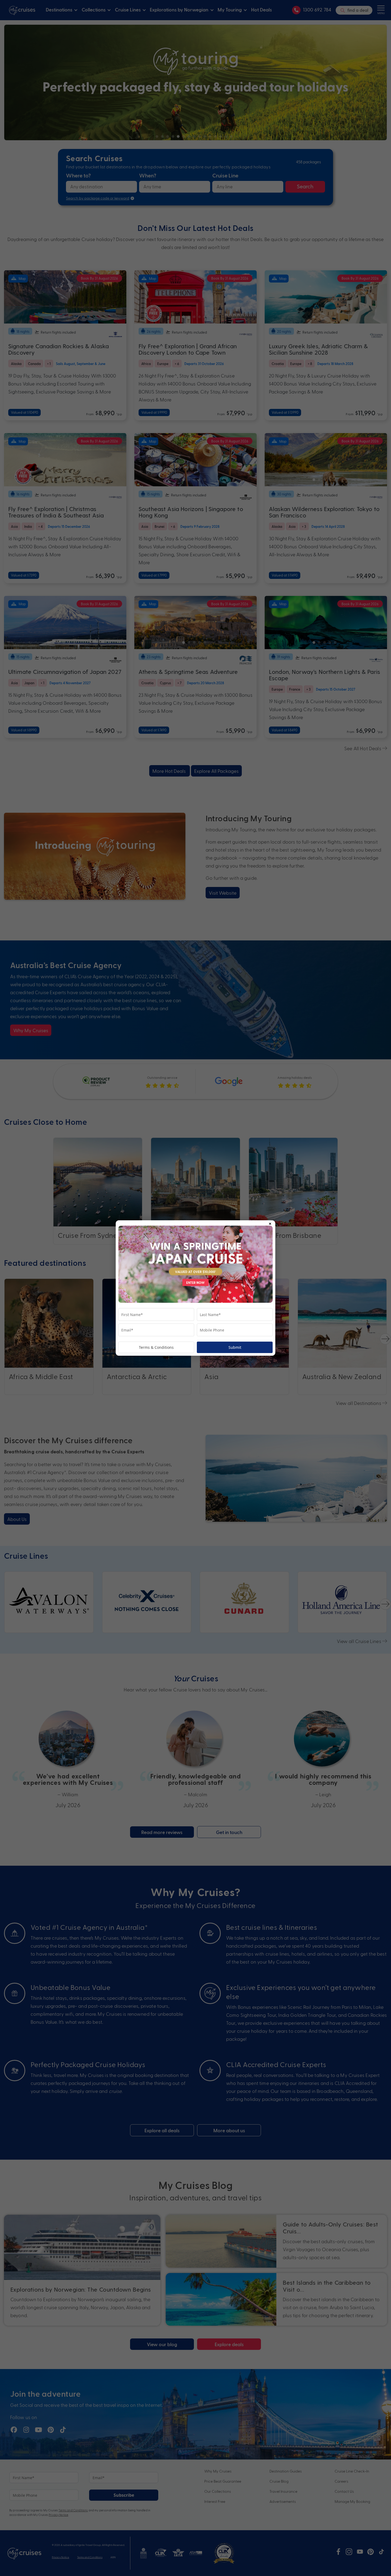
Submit (235, 1347)
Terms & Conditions (156, 1347)
